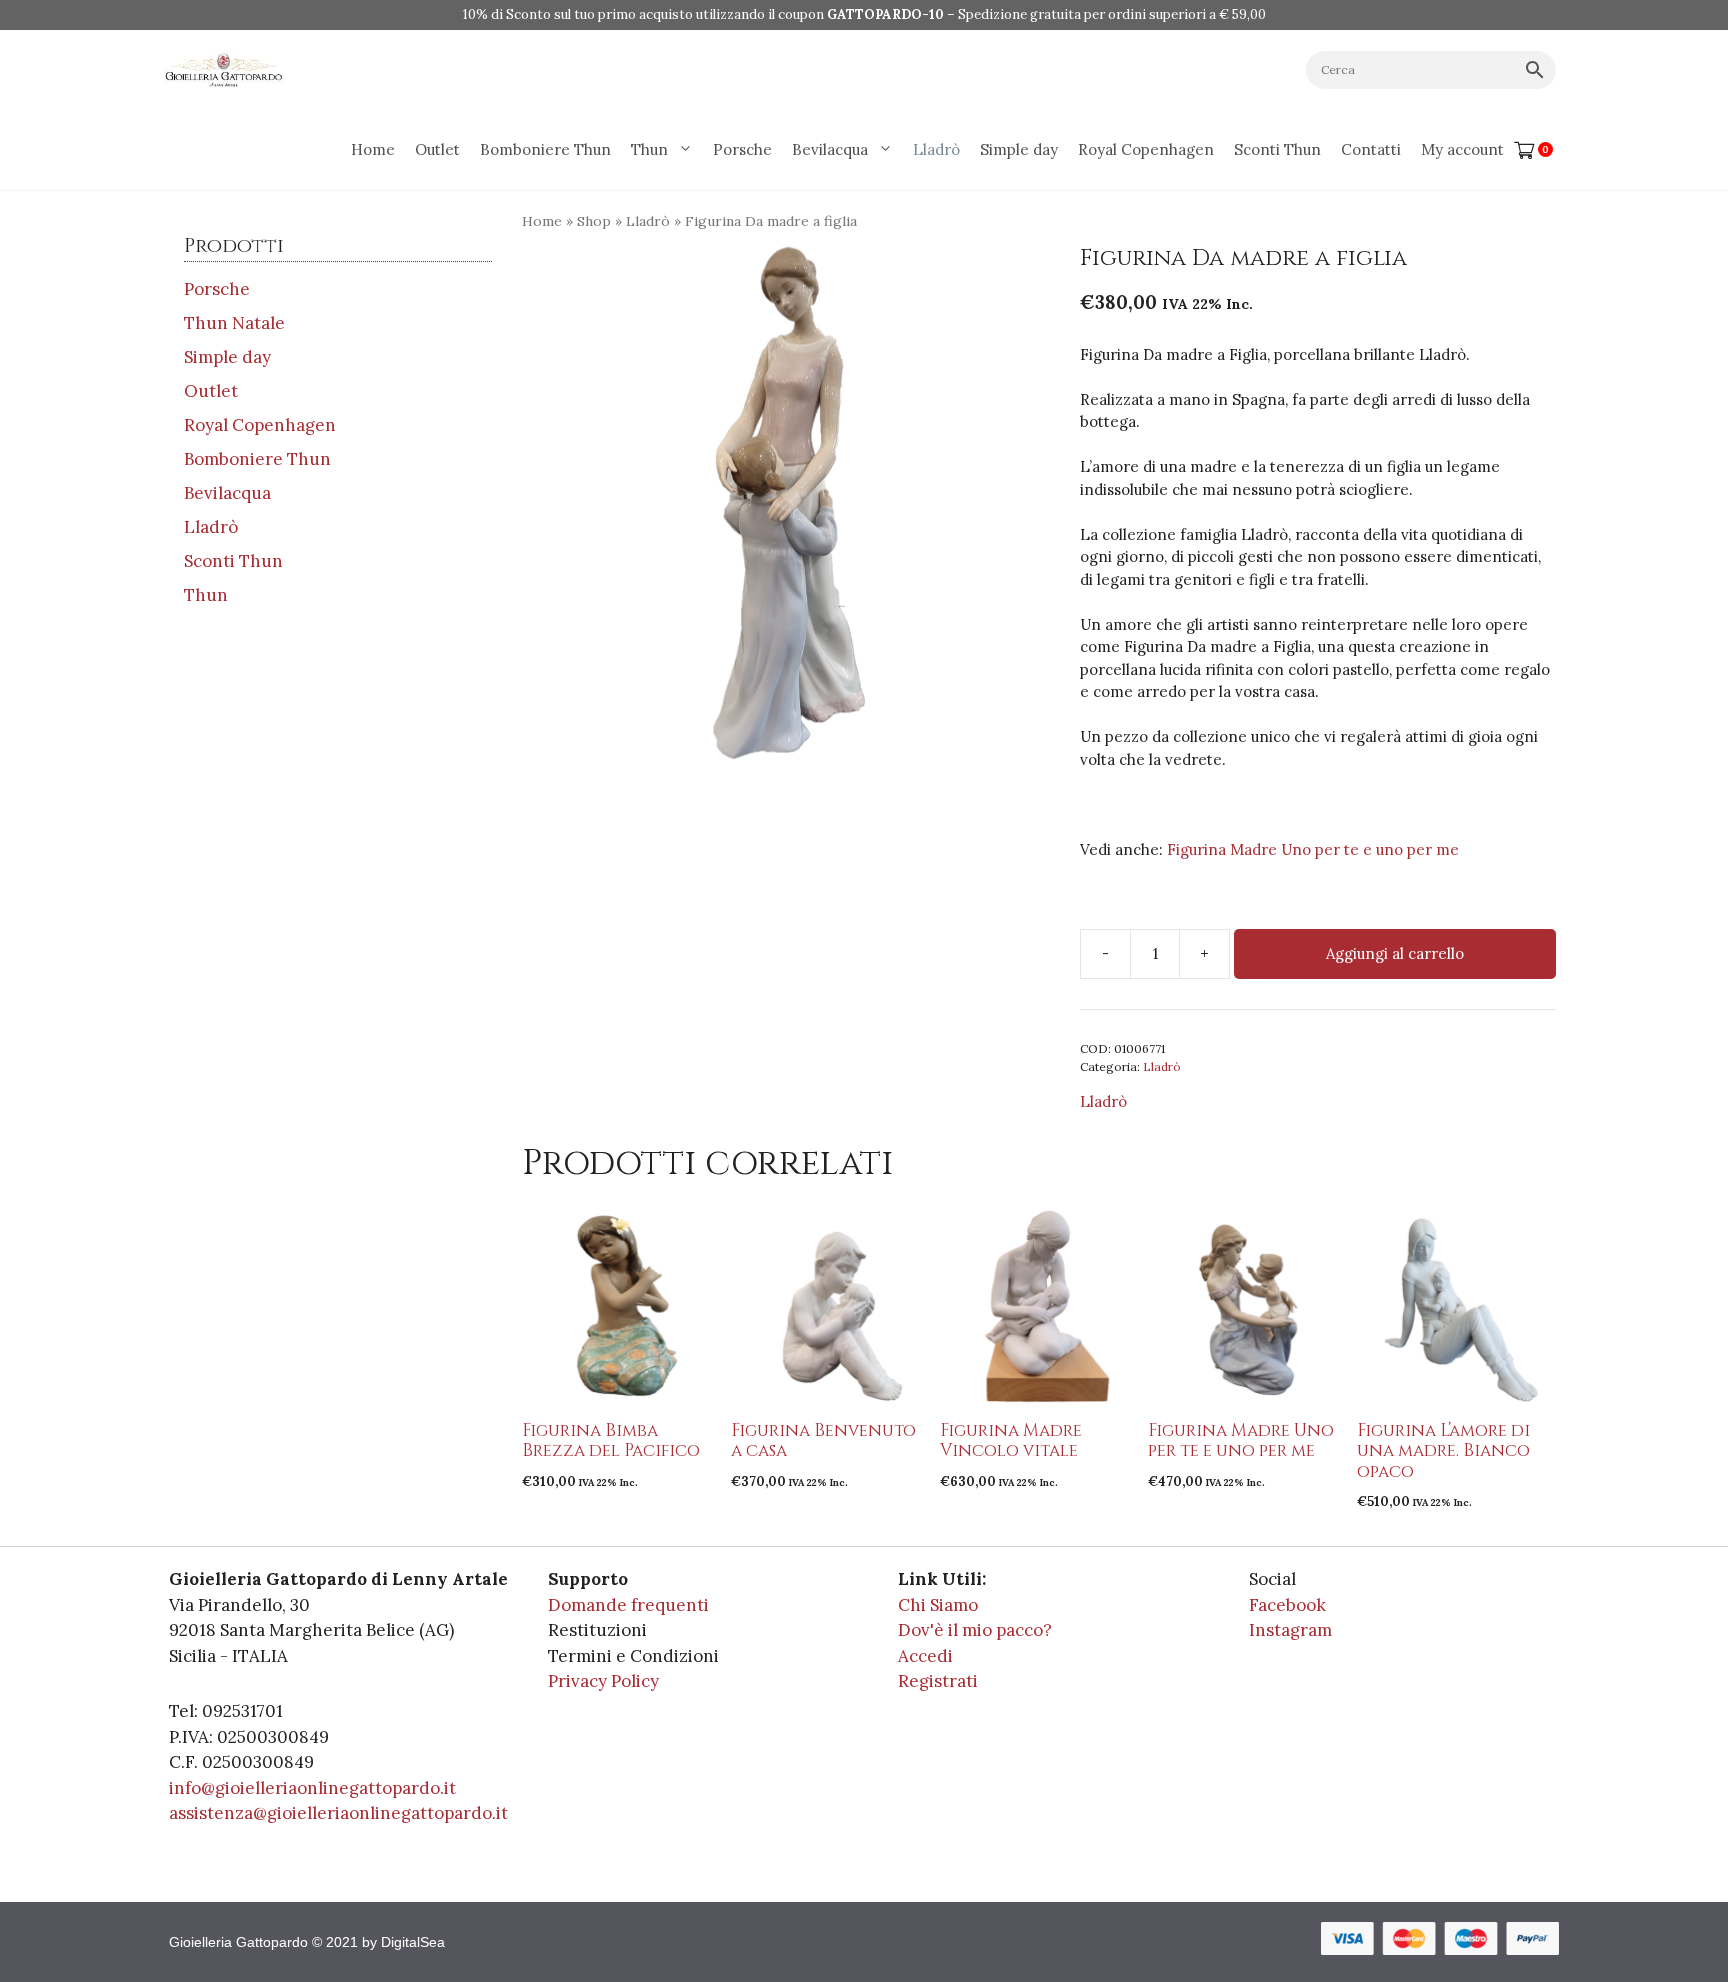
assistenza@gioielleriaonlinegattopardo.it (338, 1813)
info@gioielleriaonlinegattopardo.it (312, 1788)
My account (1462, 149)
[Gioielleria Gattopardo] (224, 70)
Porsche (742, 149)
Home (373, 149)
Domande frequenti (628, 1605)
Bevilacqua (830, 149)
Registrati (938, 1681)
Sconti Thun (1277, 149)
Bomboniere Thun (545, 149)
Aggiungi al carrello (1395, 953)
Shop (594, 221)
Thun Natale (234, 323)
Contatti (1371, 149)
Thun (649, 149)
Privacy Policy (603, 1681)
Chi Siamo (938, 1605)
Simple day (1019, 149)
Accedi (925, 1656)
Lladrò (936, 149)
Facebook (1287, 1605)
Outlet (437, 149)
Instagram (1290, 1630)
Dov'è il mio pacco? (975, 1630)
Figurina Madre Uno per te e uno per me (1313, 849)
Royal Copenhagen (1146, 149)
